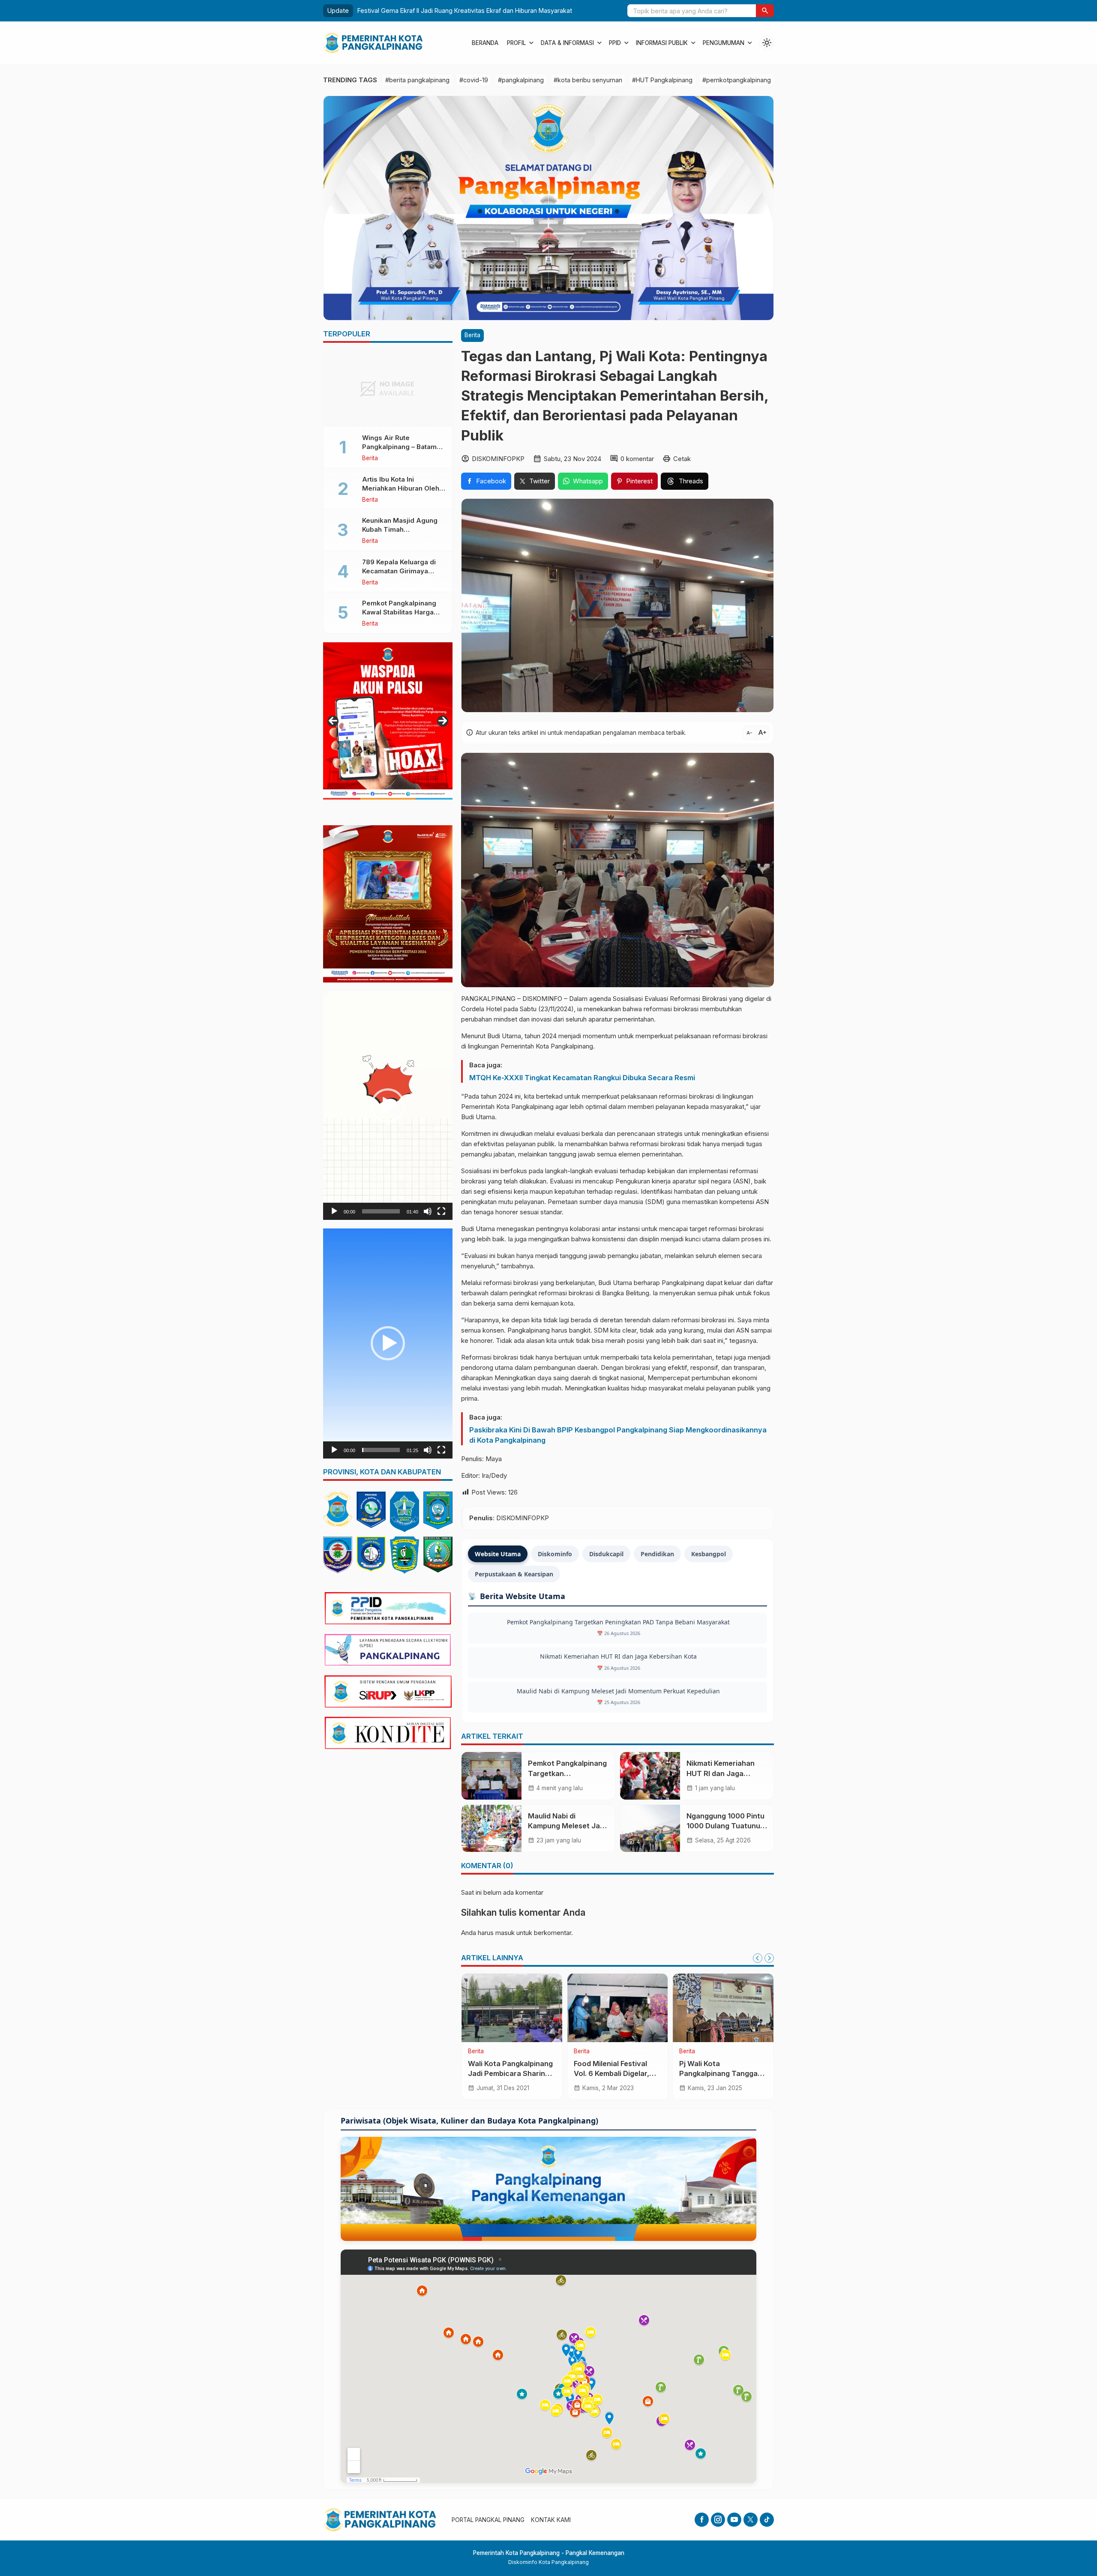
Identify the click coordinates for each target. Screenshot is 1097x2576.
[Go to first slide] (769, 1958)
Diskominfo (555, 1554)
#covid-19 (474, 80)
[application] (388, 1105)
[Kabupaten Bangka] (405, 1512)
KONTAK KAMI (551, 2520)
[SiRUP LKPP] (388, 1692)
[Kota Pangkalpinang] (338, 1509)
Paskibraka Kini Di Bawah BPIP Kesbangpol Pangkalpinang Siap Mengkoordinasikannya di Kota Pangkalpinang (618, 1435)
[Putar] (334, 1211)
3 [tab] (398, 809)
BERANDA (485, 43)
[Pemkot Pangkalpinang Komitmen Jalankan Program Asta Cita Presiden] (723, 2008)
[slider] (381, 1211)
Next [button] (443, 721)
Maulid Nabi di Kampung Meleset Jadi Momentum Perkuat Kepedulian (618, 1691)
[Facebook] (702, 2520)
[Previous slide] (758, 1958)
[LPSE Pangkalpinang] (388, 1650)
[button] (765, 11)
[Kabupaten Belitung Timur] (438, 1555)
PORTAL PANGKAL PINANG (488, 2520)
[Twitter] (751, 2520)
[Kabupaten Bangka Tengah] (438, 1510)
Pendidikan (657, 1554)
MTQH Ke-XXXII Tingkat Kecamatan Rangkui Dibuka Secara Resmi (582, 1078)
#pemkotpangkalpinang (737, 80)
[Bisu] (428, 1211)
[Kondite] (388, 1733)
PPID (615, 43)
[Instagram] (718, 2520)
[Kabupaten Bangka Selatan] (338, 1555)
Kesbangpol (709, 1554)
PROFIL (516, 43)
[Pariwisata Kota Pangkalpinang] (548, 2189)
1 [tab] (378, 809)
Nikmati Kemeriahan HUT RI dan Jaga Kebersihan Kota (618, 1656)
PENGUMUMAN (724, 43)
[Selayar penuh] (441, 1211)
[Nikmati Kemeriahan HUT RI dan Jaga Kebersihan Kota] (650, 1776)
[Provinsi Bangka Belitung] (371, 1510)
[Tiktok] (767, 2520)
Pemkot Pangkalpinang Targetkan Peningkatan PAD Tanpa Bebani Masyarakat (486, 10)
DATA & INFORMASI (567, 43)
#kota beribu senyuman (588, 80)
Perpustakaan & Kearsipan (514, 1574)
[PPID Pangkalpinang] (388, 1608)
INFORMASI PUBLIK (662, 43)
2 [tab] (388, 809)
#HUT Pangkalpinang (662, 80)
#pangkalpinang (521, 80)
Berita (472, 335)
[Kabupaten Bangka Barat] (371, 1554)
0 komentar (637, 459)
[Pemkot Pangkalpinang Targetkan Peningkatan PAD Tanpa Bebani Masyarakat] (492, 1776)
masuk (505, 1933)
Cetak (682, 459)
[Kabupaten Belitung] (405, 1555)
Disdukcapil (606, 1554)
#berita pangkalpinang (417, 80)
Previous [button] (333, 721)
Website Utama (498, 1554)
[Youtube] (734, 2520)
